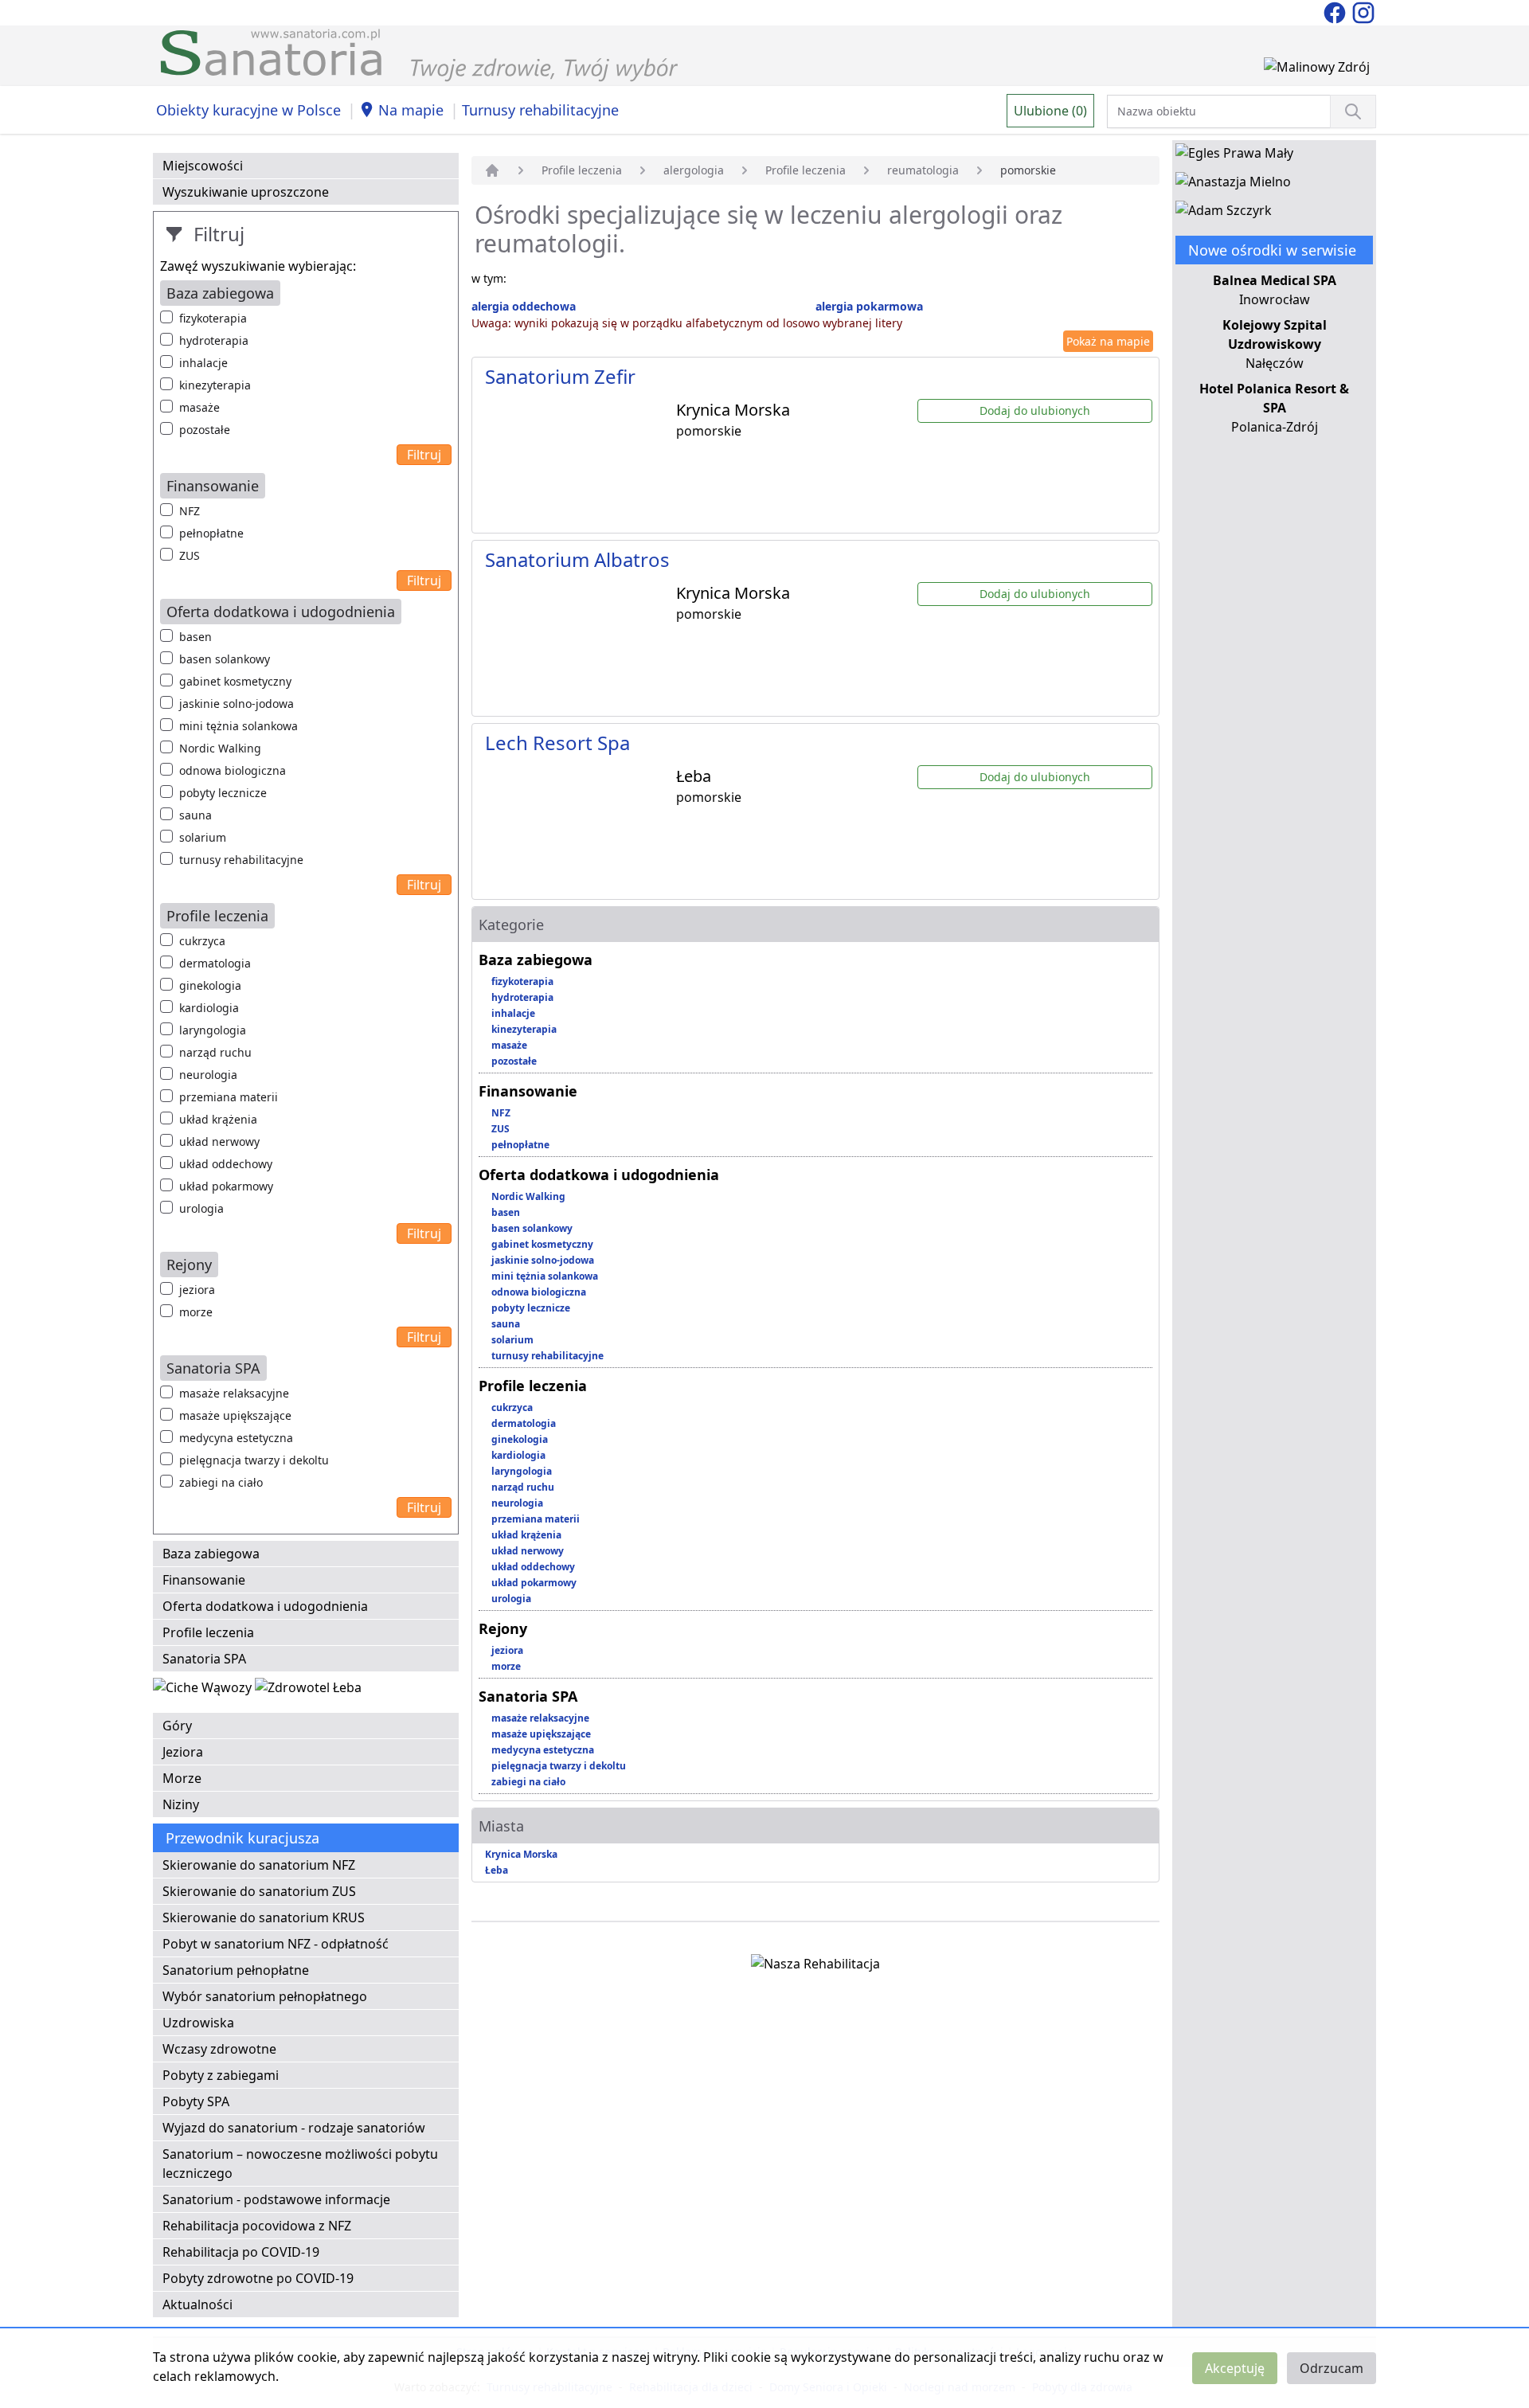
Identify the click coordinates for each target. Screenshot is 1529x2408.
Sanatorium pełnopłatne (236, 1970)
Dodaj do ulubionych (1035, 410)
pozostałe (205, 430)
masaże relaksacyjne (234, 1393)
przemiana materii (229, 1097)
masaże (199, 407)
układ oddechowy (226, 1164)
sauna (196, 815)
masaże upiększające (235, 1415)
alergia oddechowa (524, 306)
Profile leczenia (208, 1632)
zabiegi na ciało (221, 1482)
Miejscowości (203, 166)
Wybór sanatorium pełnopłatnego (265, 1996)
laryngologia (213, 1030)
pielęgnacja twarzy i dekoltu (254, 1460)
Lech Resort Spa (557, 743)
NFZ (190, 511)
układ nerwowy (219, 1141)
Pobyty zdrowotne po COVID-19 (258, 2278)
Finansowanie (204, 1580)
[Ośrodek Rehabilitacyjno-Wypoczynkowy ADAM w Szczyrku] (1224, 213)
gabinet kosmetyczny (235, 681)
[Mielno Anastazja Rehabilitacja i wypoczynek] (1233, 185)
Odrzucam (1332, 2368)
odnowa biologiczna (233, 770)
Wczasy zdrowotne (219, 2049)
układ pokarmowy (226, 1186)
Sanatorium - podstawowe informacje (276, 2199)
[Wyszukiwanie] (1353, 111)
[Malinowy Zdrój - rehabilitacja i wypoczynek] (1317, 70)
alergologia (694, 170)
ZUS (190, 555)
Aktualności (197, 2304)
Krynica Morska (521, 1854)
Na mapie (411, 110)
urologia (201, 1208)
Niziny (181, 1804)
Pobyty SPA (196, 2101)
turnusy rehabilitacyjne (241, 860)
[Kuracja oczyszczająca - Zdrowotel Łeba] (308, 1691)
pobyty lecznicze (223, 793)
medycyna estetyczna (236, 1438)
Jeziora (183, 1752)
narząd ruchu (215, 1052)
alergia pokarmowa (869, 306)
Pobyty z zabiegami (221, 2075)
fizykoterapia (213, 318)
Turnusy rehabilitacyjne (540, 110)
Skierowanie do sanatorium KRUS (264, 1917)
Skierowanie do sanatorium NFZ (259, 1865)
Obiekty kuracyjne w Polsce (248, 110)
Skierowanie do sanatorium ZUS (259, 1891)
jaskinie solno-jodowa (237, 704)
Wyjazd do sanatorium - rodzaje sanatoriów (294, 2128)
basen (196, 637)
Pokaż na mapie (1108, 341)
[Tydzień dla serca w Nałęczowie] (204, 1691)
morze (196, 1312)
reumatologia (923, 170)
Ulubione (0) (1050, 111)
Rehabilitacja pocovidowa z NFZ (257, 2226)
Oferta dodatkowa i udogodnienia (265, 1606)
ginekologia (210, 985)
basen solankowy (225, 659)
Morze (182, 1778)
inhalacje (203, 363)
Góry (177, 1726)
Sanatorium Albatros (577, 559)
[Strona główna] (492, 170)
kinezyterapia (215, 385)
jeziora (197, 1290)
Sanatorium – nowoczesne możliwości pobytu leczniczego (300, 2164)
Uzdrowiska (198, 2023)
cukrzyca (202, 941)
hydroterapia (214, 340)
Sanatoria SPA (204, 1659)
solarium (203, 837)
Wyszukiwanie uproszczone (246, 192)
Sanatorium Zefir (560, 376)
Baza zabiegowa (211, 1554)
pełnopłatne (211, 533)
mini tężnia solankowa (239, 726)
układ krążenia (218, 1119)
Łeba (497, 1870)
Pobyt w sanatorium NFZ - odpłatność (276, 1944)
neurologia (208, 1075)
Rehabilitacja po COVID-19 (241, 2252)
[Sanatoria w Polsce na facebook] (1336, 11)
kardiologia (209, 1008)
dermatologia (215, 963)
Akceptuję (1235, 2368)
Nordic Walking (220, 748)
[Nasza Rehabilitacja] (815, 1967)
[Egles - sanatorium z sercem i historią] (1234, 156)
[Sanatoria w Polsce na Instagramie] (1363, 11)
